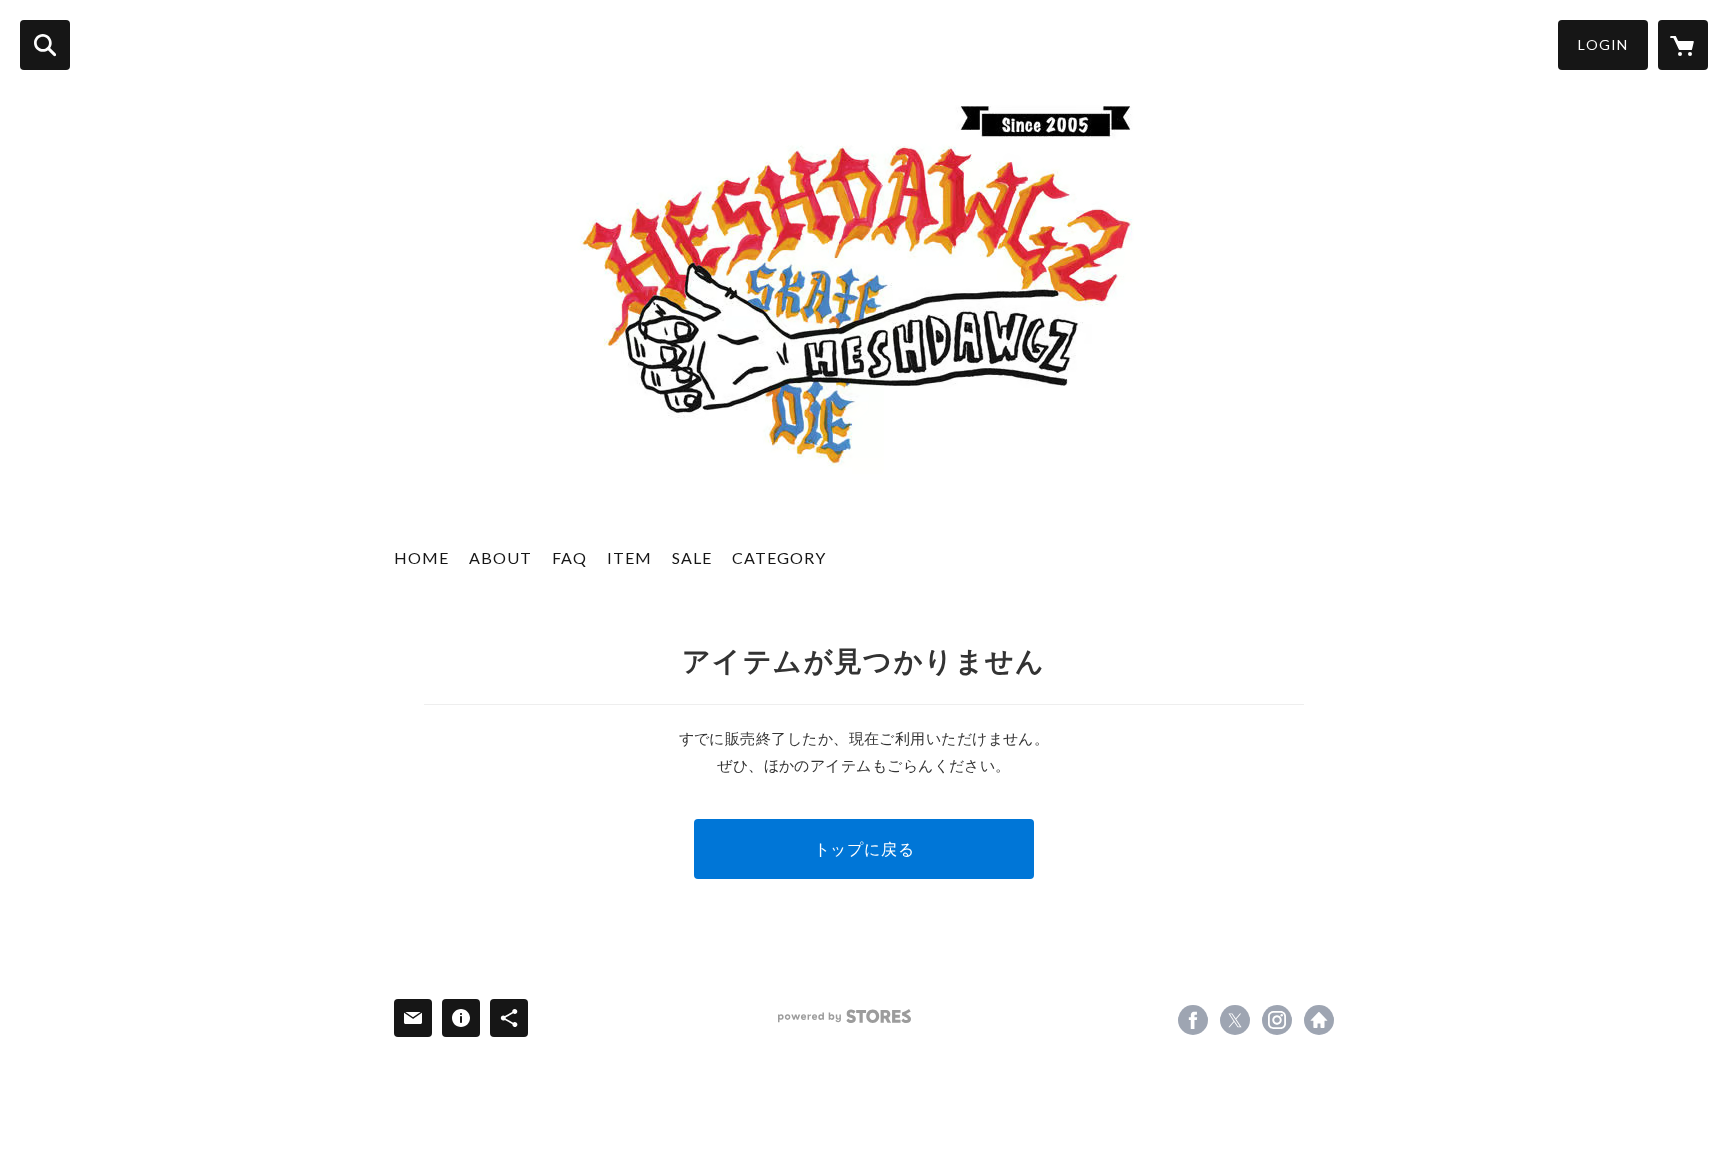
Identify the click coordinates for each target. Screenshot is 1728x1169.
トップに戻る (864, 848)
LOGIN (1603, 44)
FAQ (569, 557)
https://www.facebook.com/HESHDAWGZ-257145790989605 (1193, 1020)
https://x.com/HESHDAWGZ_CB (1235, 1020)
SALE (692, 557)
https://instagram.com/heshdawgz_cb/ (1277, 1020)
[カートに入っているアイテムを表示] (1683, 45)
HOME (421, 557)
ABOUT (500, 557)
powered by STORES (844, 1016)
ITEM (629, 557)
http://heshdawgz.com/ (1319, 1020)
